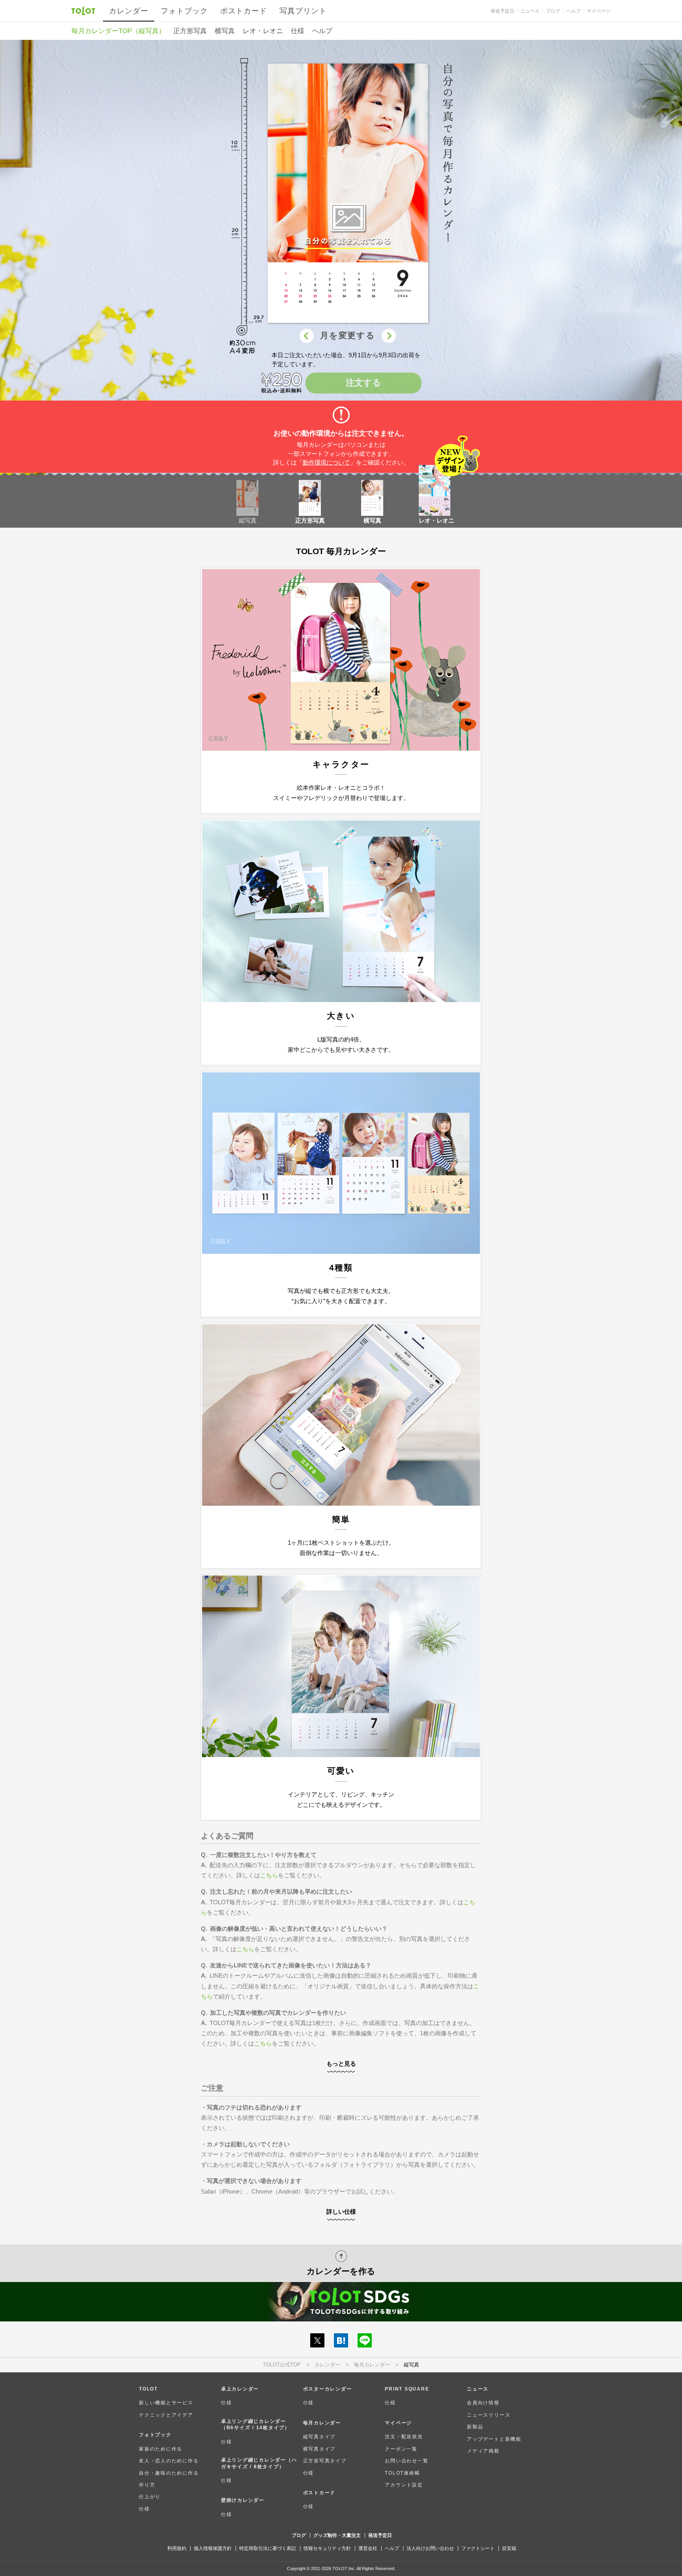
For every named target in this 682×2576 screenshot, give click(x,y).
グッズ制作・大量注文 (337, 2535)
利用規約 (177, 2548)
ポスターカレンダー (328, 2389)
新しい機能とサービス (166, 2403)
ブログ (553, 11)
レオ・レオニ (263, 31)
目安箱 (509, 2548)
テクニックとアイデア (166, 2415)
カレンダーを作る (341, 2271)
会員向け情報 (483, 2403)
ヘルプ (573, 11)
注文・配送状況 (404, 2436)
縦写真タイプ (319, 2436)
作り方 (147, 2485)
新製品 (475, 2427)
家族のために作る (161, 2449)
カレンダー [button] (129, 11)
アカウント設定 (404, 2485)
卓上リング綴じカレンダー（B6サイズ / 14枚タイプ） (256, 2424)
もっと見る (341, 2064)
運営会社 (368, 2548)
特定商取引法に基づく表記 (268, 2548)
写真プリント (303, 11)
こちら (269, 1875)
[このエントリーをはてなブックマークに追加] (341, 2340)
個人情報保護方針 (213, 2548)
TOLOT (83, 10)
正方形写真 (190, 31)
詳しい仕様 (341, 2212)
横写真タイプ (319, 2449)
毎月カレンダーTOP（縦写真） (118, 31)
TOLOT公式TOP (282, 2365)
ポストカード (244, 11)
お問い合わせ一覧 (407, 2461)
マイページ (599, 11)
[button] (348, 195)
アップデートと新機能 (494, 2439)
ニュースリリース (489, 2415)
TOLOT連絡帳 (402, 2473)
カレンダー (327, 2365)
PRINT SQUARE (407, 2389)
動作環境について (326, 462)
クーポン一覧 (401, 2449)
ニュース (530, 11)
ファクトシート (478, 2548)
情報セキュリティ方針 (327, 2548)
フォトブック (184, 11)
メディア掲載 (483, 2451)
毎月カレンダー (372, 2365)
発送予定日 (502, 11)
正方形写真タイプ (325, 2461)
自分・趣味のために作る (169, 2473)
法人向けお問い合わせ (430, 2548)
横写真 (225, 31)
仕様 (298, 31)
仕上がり (150, 2496)
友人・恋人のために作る (169, 2461)
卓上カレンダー (240, 2389)
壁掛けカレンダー (243, 2500)
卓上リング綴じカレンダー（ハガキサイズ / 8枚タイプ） (259, 2463)
